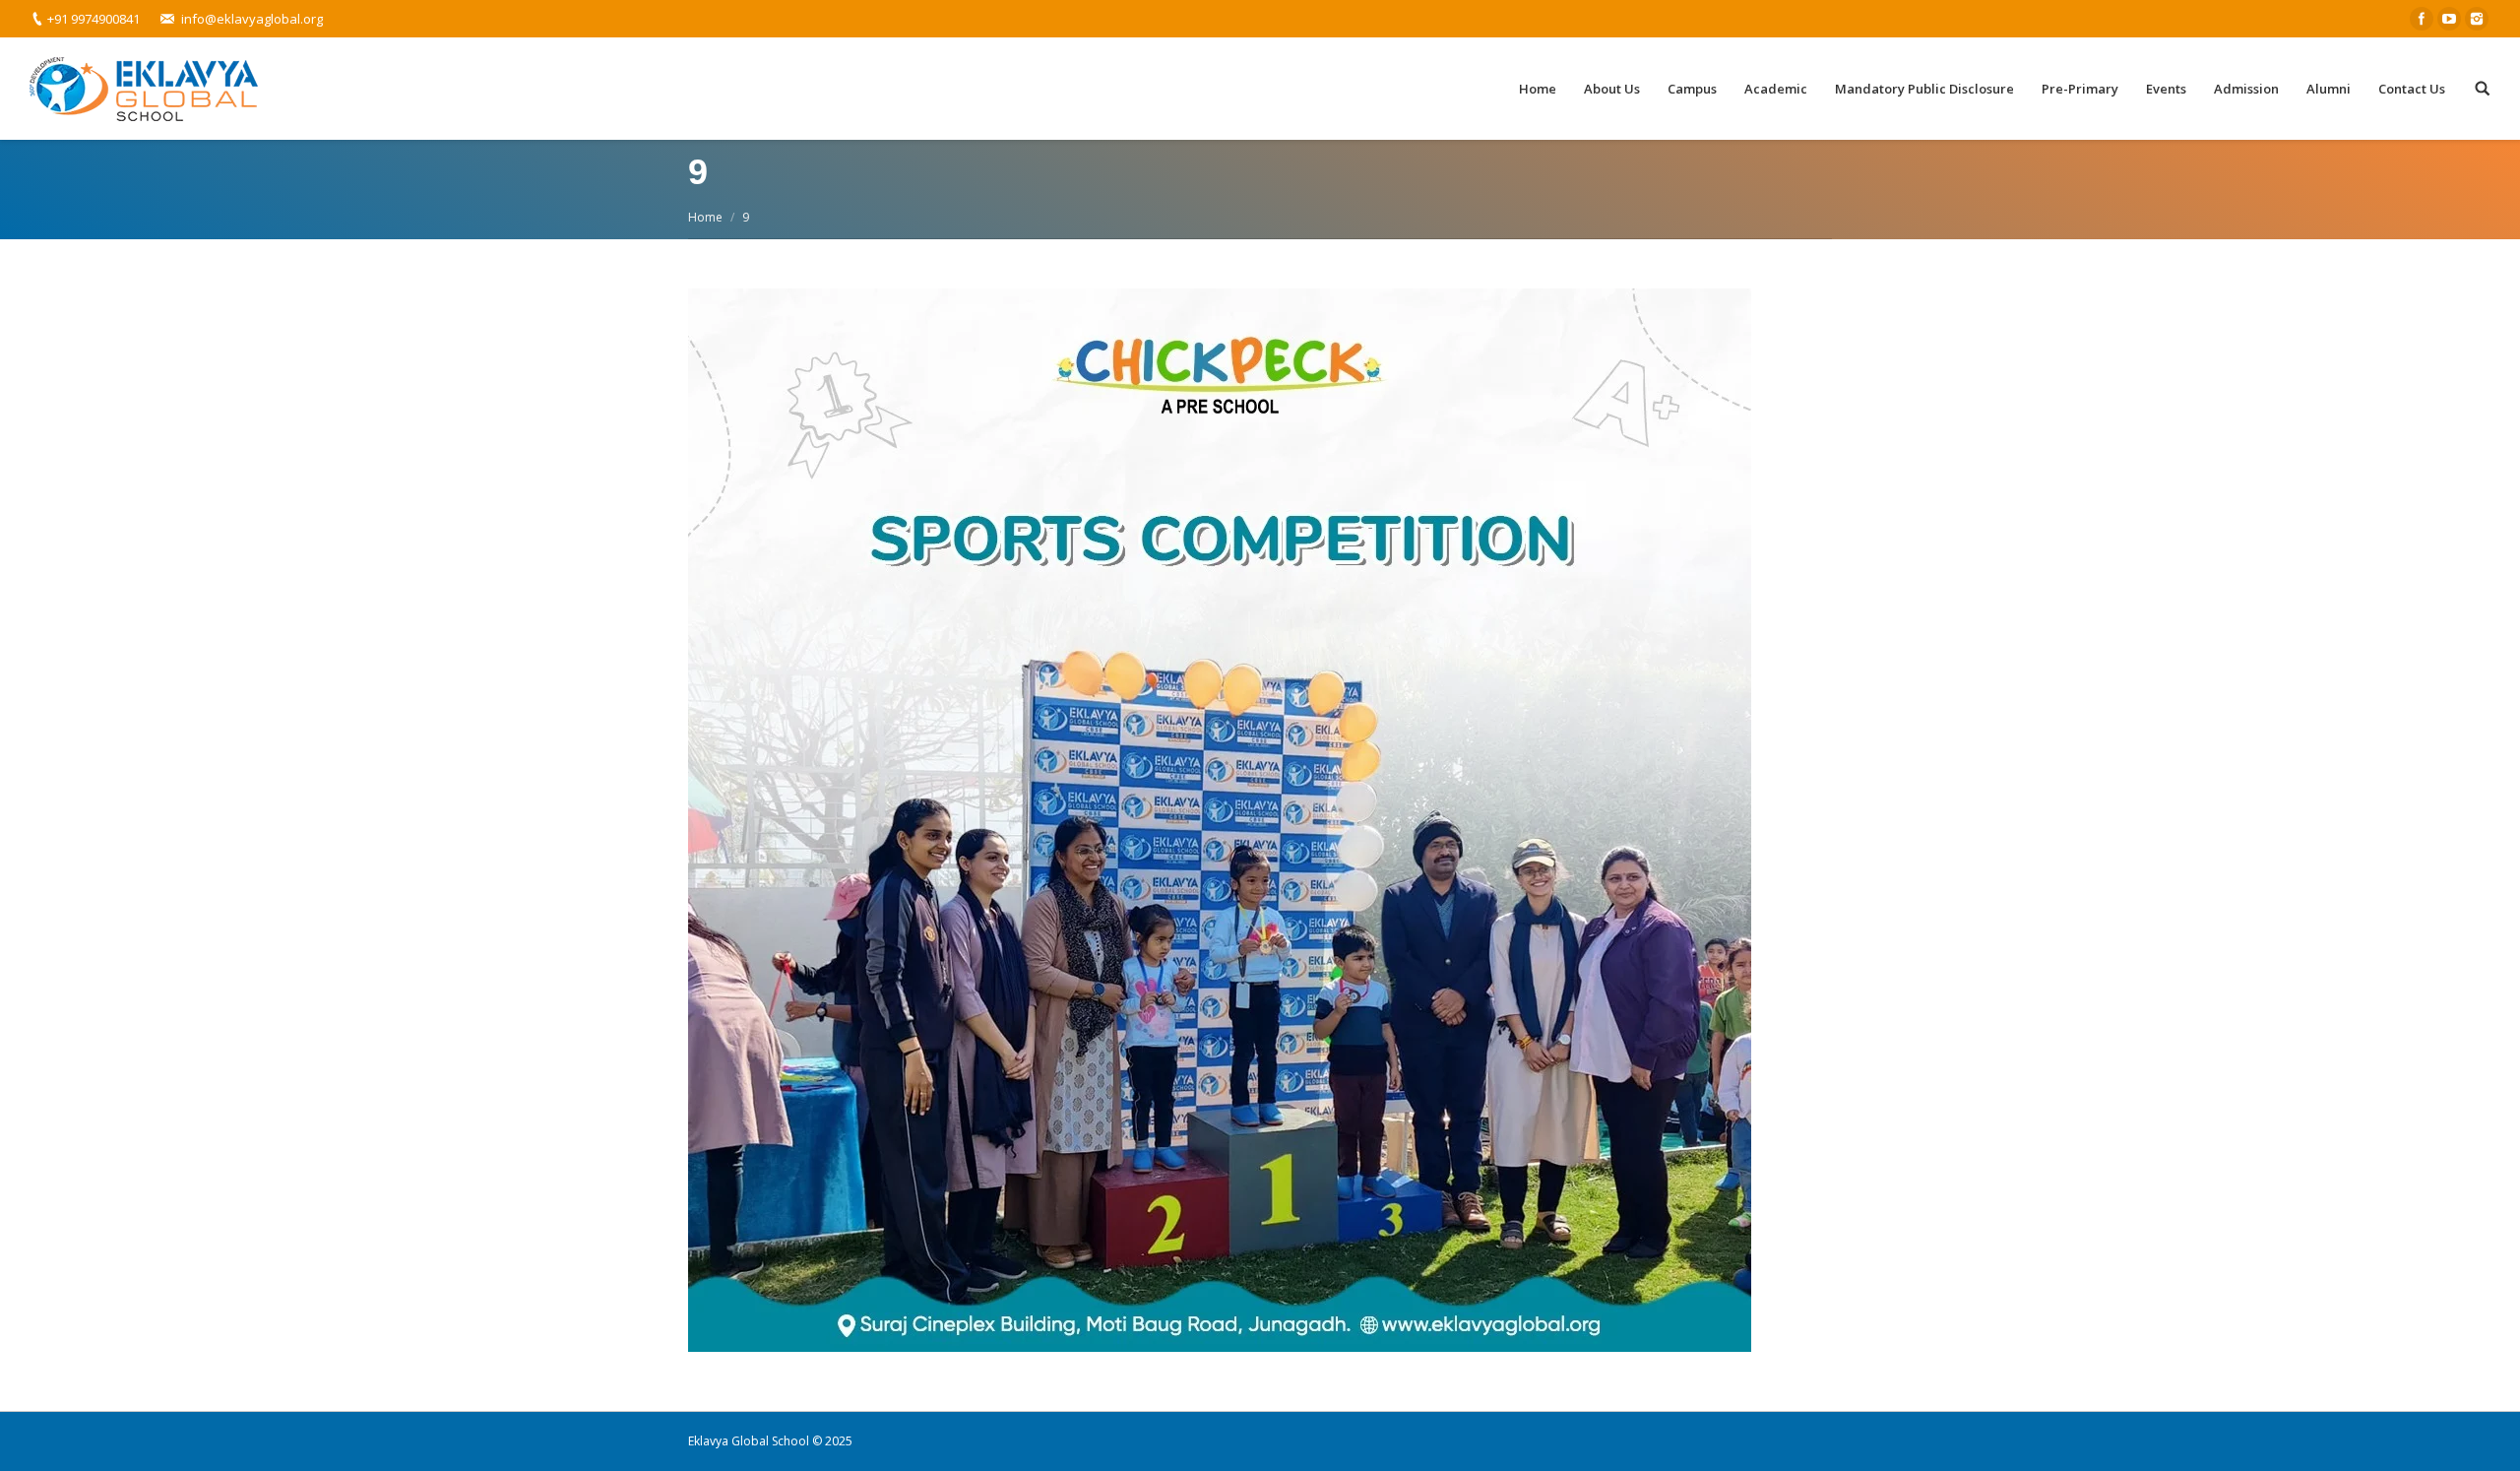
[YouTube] (2449, 19)
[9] (1260, 820)
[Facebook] (2422, 19)
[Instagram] (2477, 19)
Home (705, 217)
